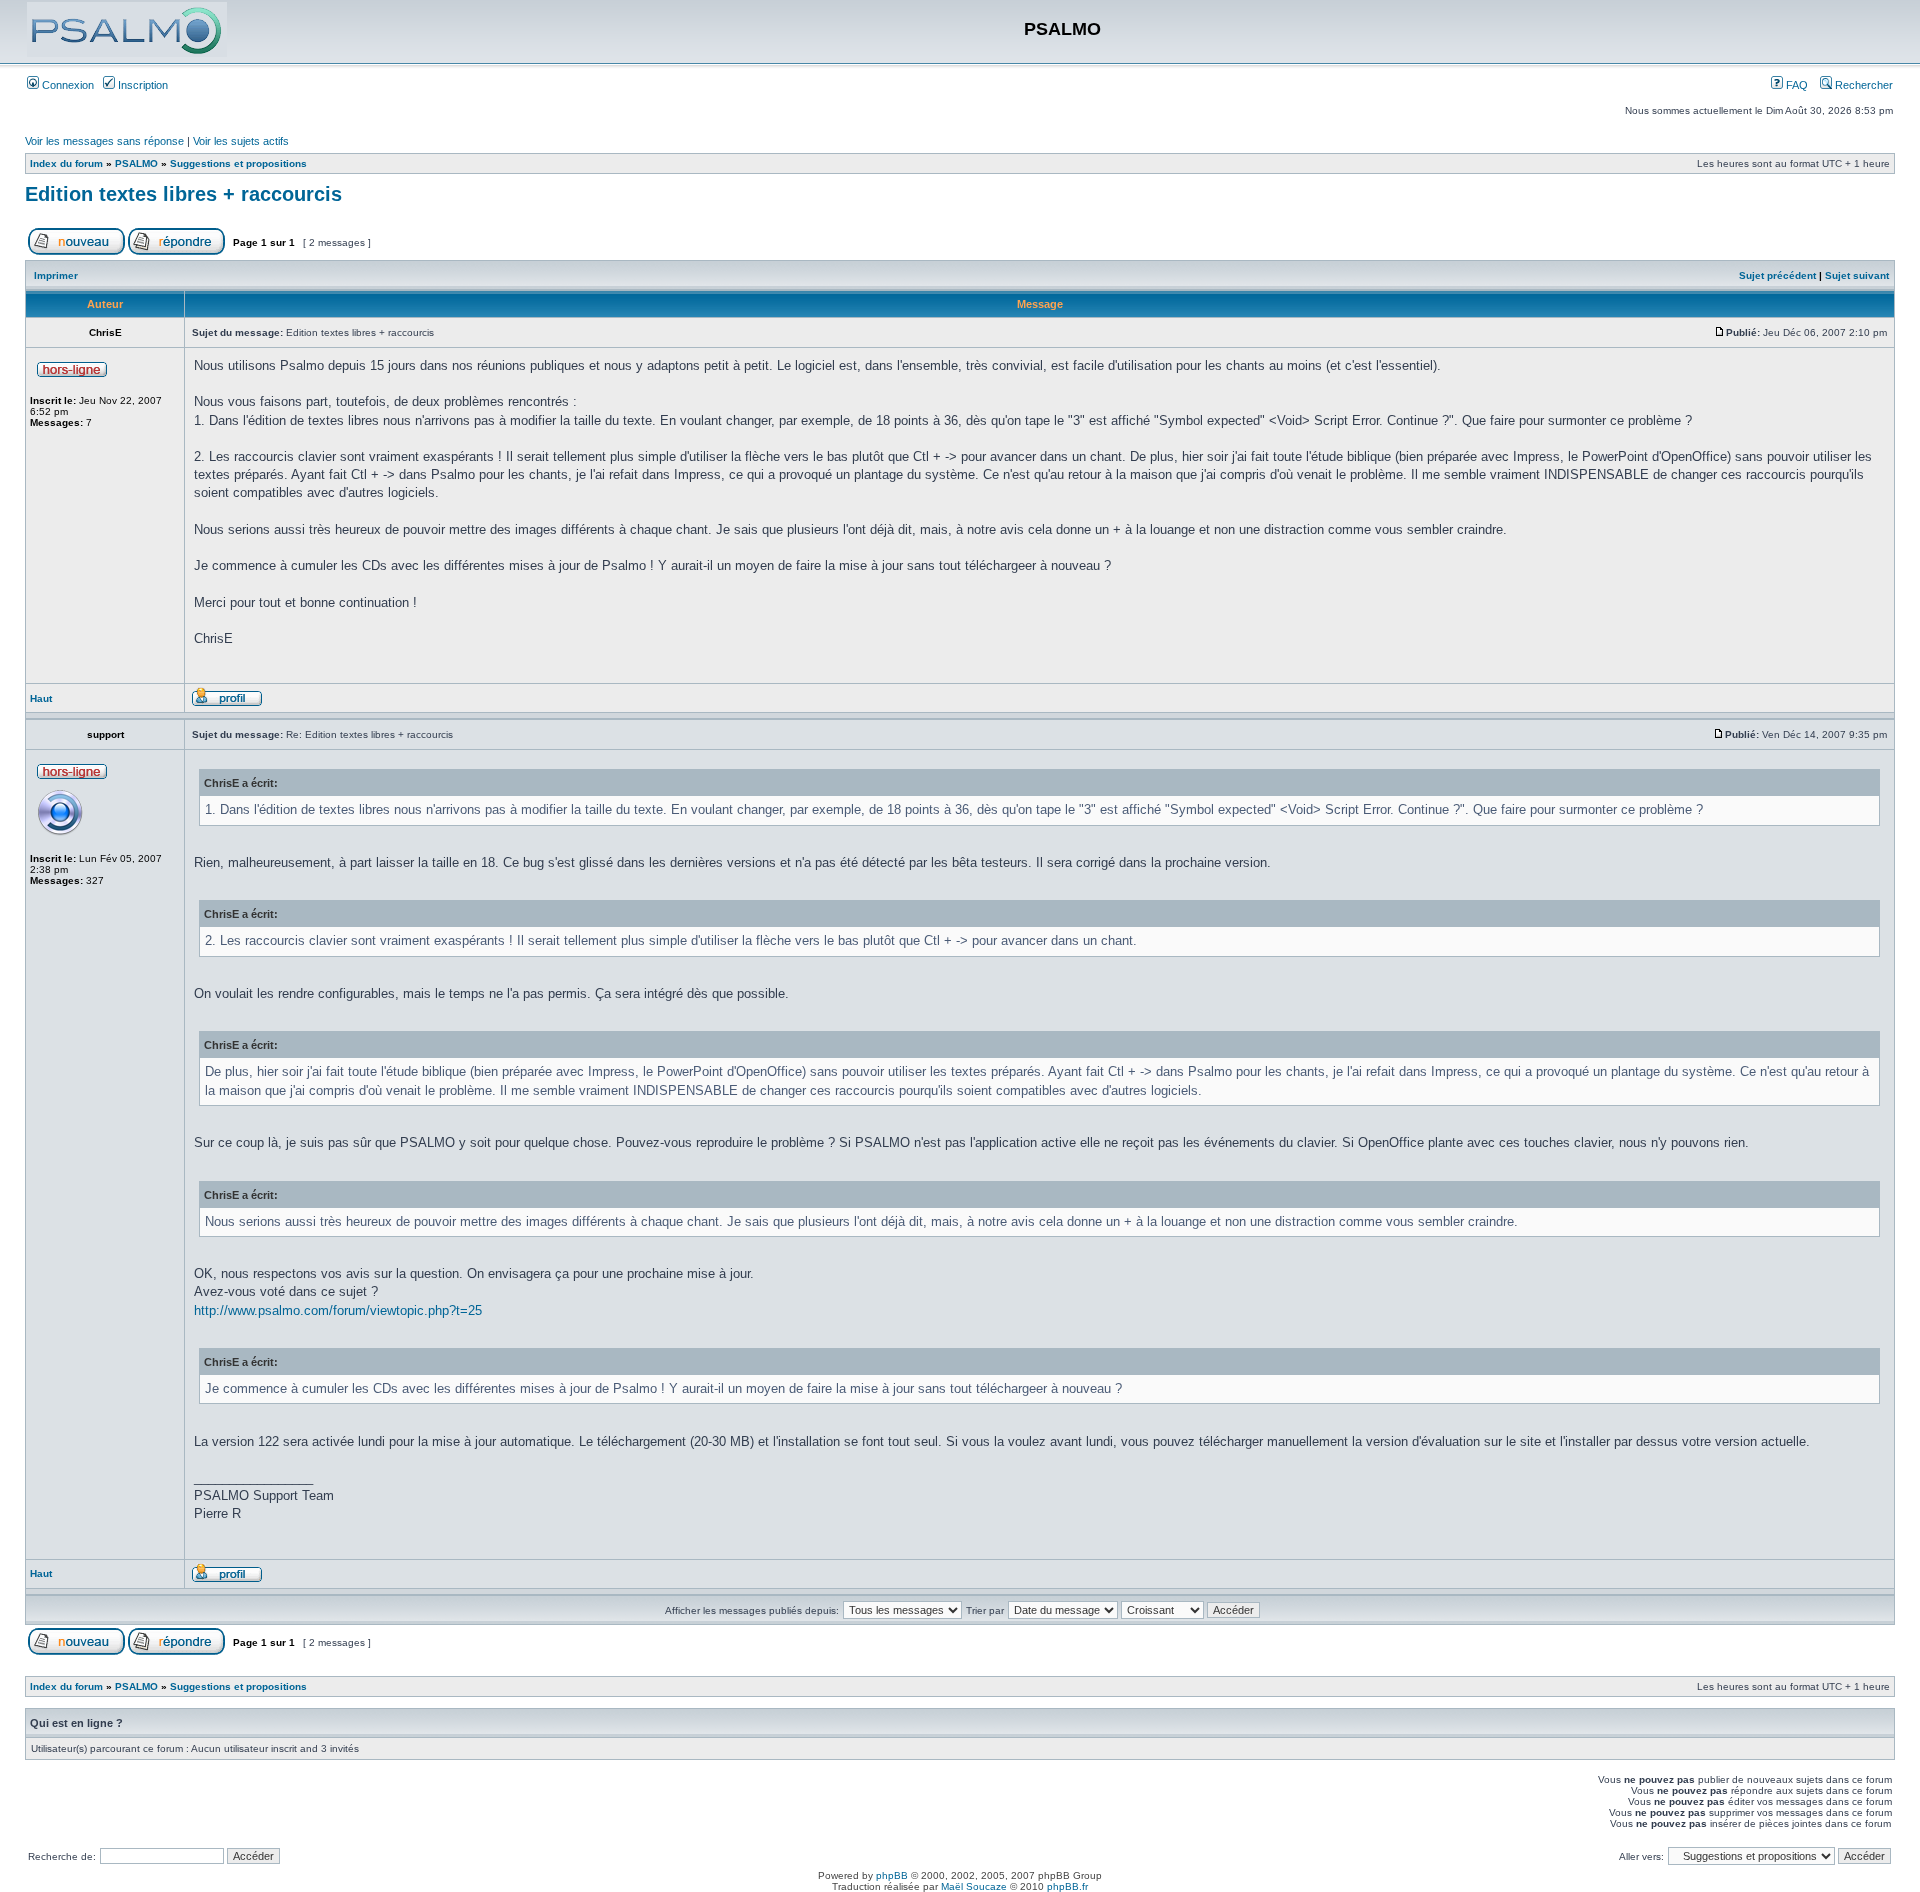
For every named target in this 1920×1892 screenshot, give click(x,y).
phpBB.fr (1067, 1886)
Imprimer (56, 275)
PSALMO (136, 163)
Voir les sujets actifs (241, 141)
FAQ (1795, 85)
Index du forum (66, 163)
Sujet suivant (1857, 275)
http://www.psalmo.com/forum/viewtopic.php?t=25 (338, 1310)
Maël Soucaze (974, 1886)
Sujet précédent (1777, 275)
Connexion (66, 85)
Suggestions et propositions (238, 163)
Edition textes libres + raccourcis (183, 194)
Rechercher (1862, 85)
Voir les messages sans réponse (104, 141)
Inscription (141, 85)
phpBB (892, 1875)
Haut (41, 698)
